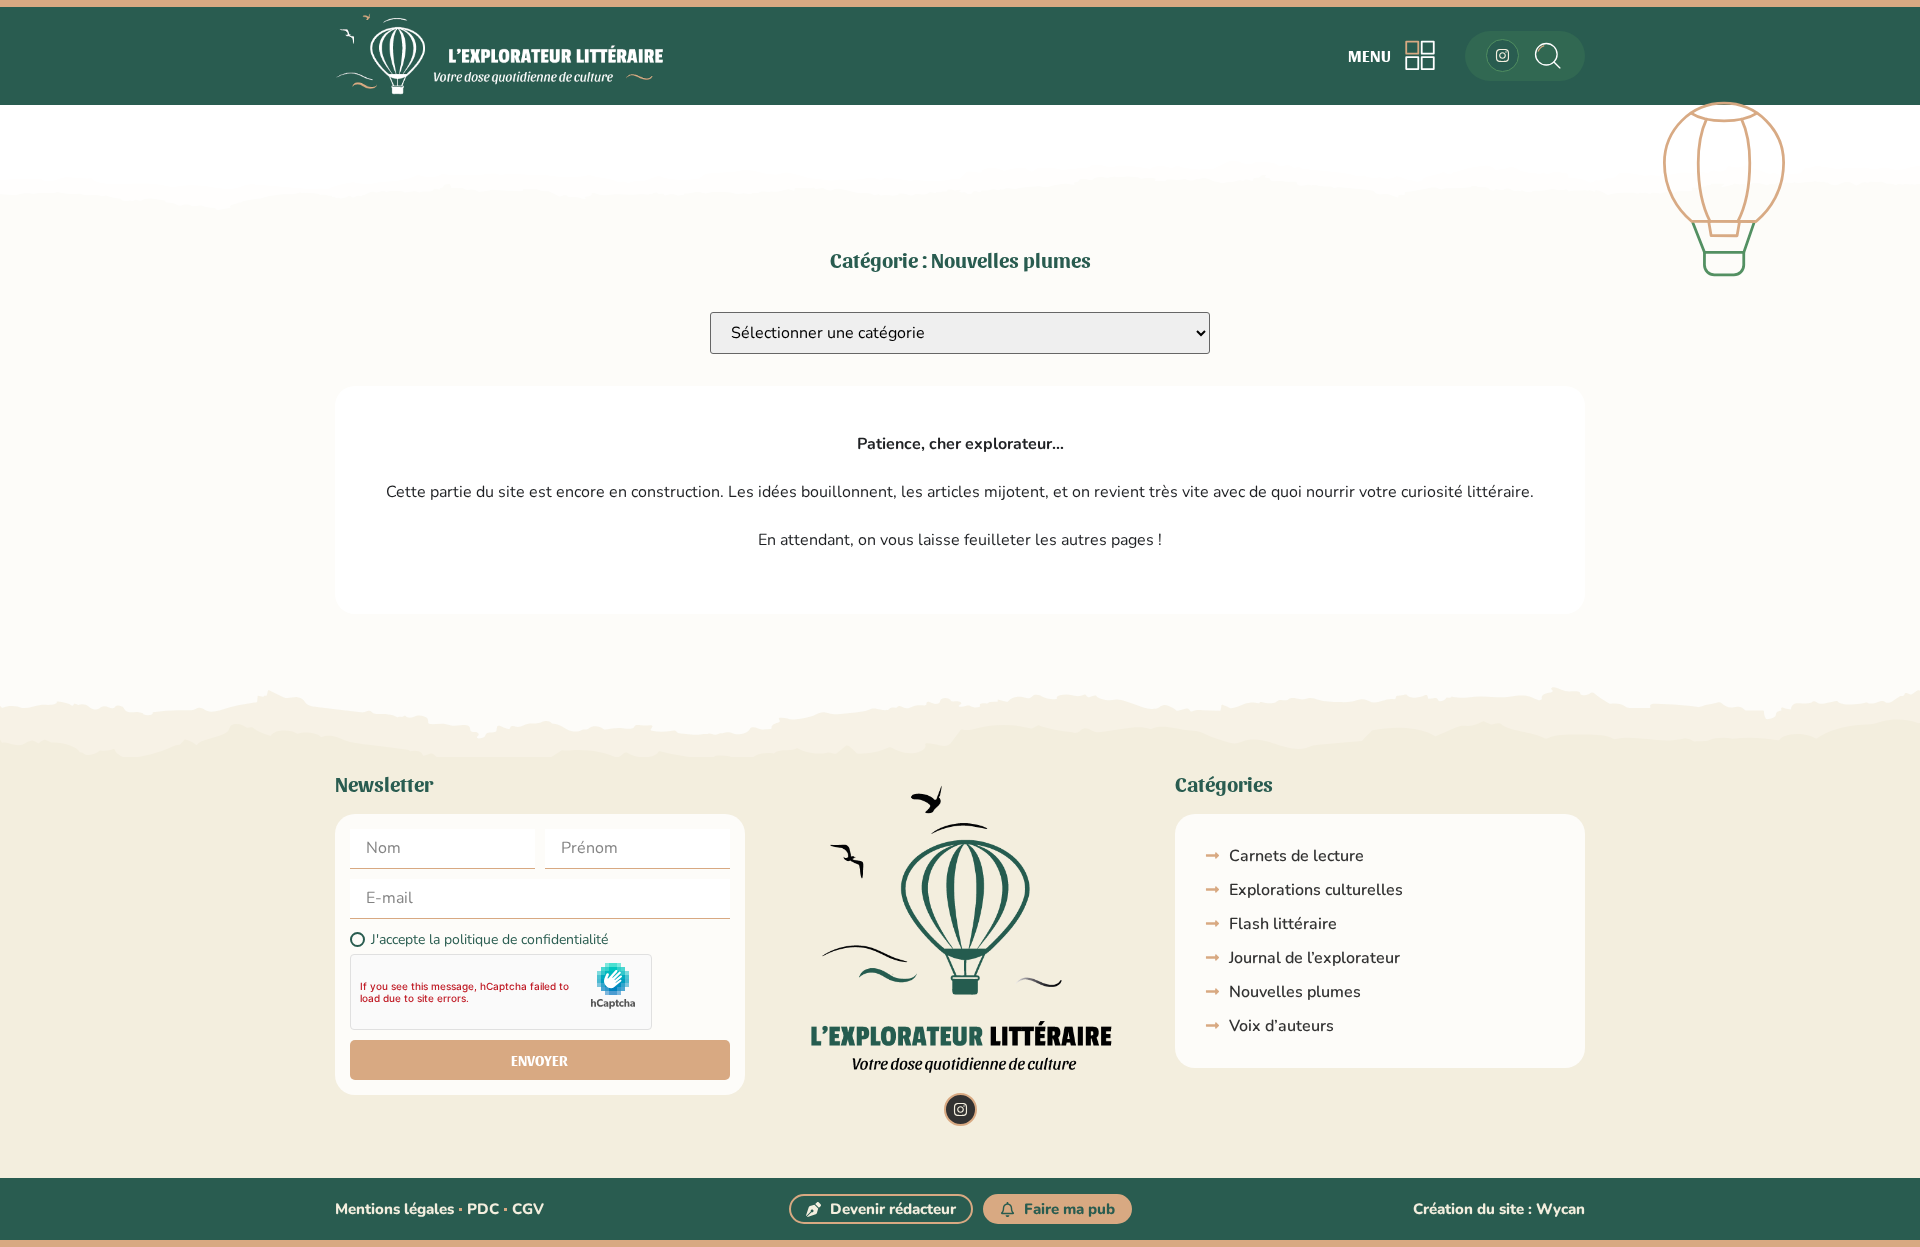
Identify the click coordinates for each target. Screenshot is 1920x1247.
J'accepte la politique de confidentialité (489, 939)
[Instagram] (1502, 55)
